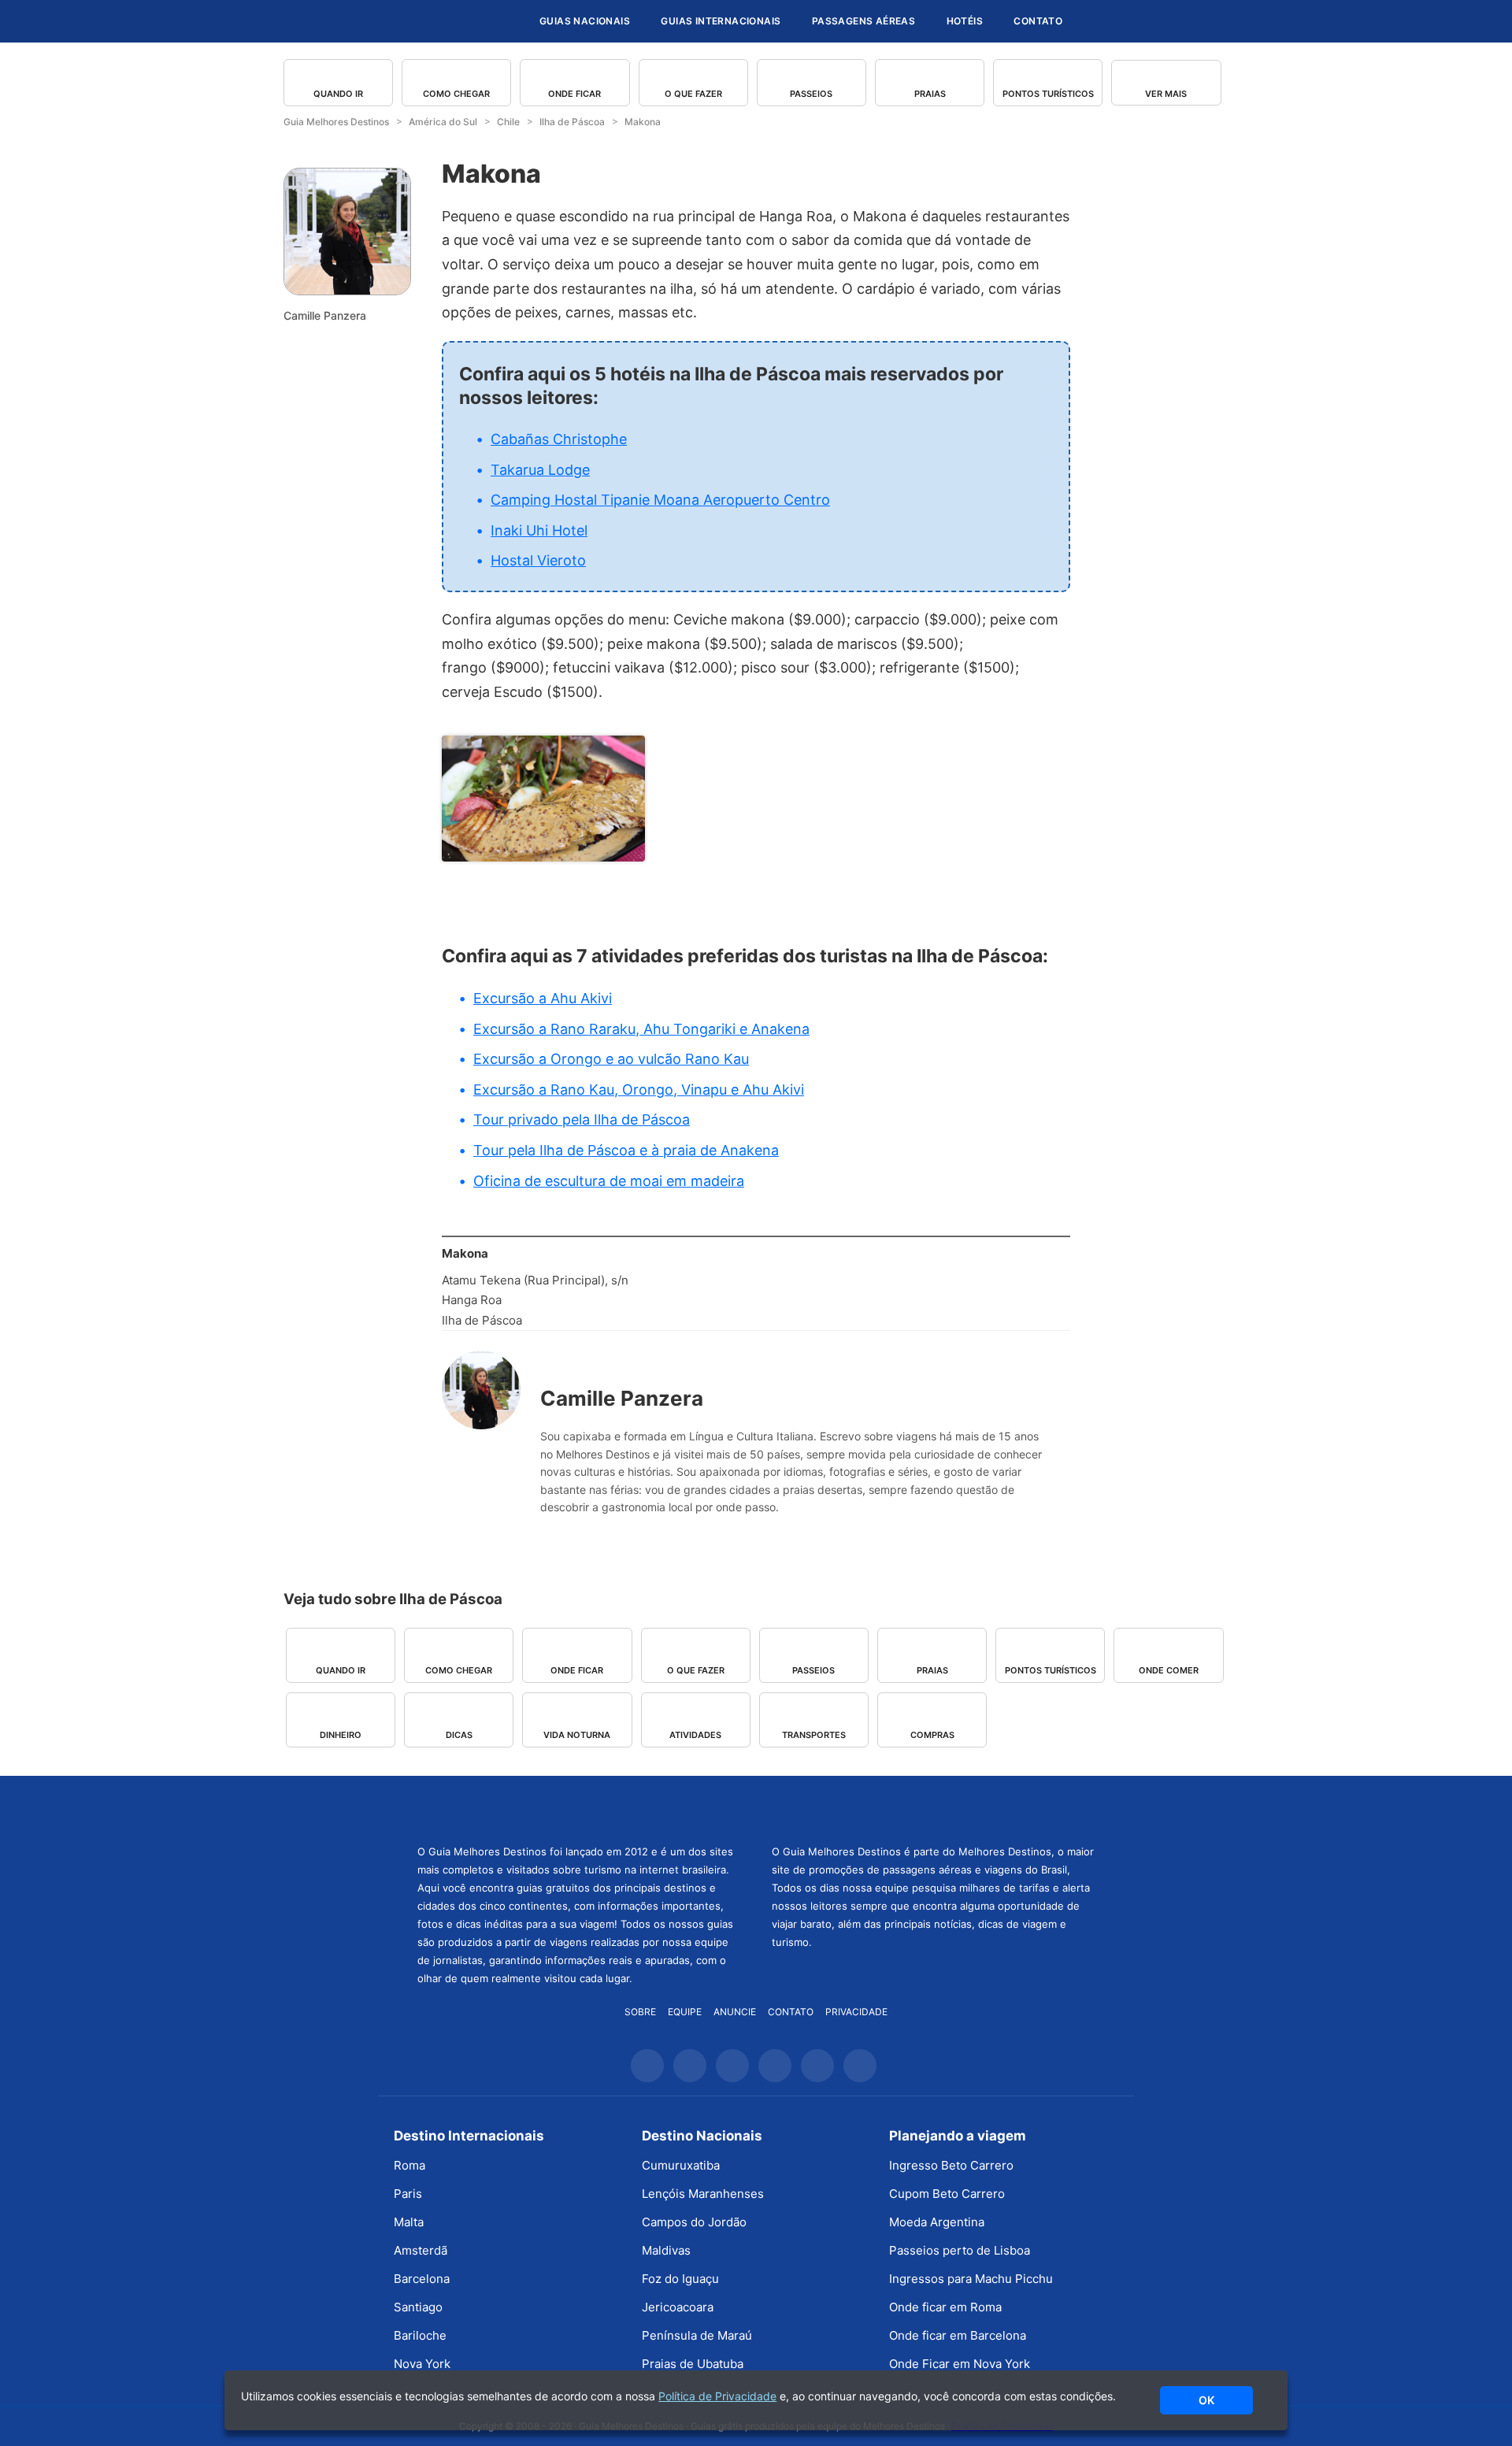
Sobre (640, 2012)
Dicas (459, 1735)
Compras (932, 1735)
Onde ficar (574, 94)
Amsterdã (421, 2250)
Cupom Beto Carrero (947, 2194)
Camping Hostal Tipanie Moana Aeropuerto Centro (660, 500)
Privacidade (856, 2012)
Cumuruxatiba (681, 2165)
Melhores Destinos (933, 1808)
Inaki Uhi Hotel (539, 530)
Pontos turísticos (1048, 94)
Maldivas (666, 2250)
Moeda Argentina (937, 2222)
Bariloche (420, 2335)
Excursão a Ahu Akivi (543, 998)
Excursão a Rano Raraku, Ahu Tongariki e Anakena (641, 1029)
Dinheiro (341, 1735)
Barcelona (422, 2279)
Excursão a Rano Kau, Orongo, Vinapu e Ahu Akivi (639, 1090)
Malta (409, 2222)
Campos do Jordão (694, 2222)
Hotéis (965, 21)
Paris (408, 2194)
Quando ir (338, 94)
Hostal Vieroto (538, 560)
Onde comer (1169, 1670)
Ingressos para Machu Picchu (971, 2279)
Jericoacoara (678, 2307)
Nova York (422, 2364)
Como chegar (456, 94)
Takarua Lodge (540, 470)
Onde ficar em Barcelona (958, 2335)
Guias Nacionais (585, 21)
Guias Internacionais (721, 21)
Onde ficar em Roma (945, 2307)
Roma (409, 2165)
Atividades (695, 1735)
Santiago (418, 2307)
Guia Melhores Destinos (432, 21)
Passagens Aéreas (863, 21)
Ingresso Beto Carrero (951, 2165)
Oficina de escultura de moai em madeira (609, 1181)
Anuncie (735, 2012)
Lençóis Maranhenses (703, 2194)
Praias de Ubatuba (693, 2364)
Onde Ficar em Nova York (960, 2364)
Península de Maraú (697, 2335)
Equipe (685, 2012)
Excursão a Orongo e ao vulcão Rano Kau (611, 1059)
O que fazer (693, 94)
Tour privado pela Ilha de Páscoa (582, 1119)
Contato (1038, 21)
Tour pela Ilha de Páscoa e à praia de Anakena (626, 1150)
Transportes (814, 1735)
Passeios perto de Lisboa (960, 2250)
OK (1206, 2400)
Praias (930, 94)
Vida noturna (577, 1735)
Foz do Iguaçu (680, 2279)
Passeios (811, 94)
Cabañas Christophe (559, 439)
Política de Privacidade (717, 2396)
